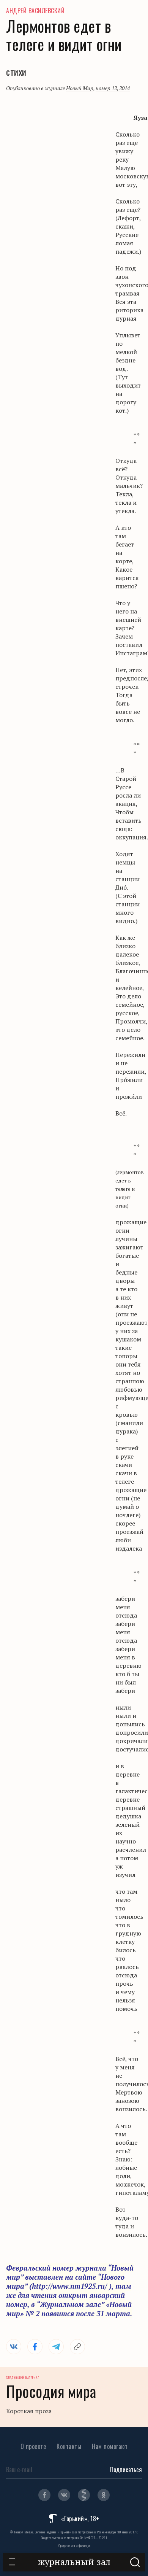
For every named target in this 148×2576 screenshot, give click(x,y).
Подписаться (126, 2470)
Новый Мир (80, 88)
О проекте (33, 2446)
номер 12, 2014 (113, 88)
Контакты (69, 2446)
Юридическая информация (74, 2546)
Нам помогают (110, 2446)
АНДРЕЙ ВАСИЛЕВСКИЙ (35, 11)
